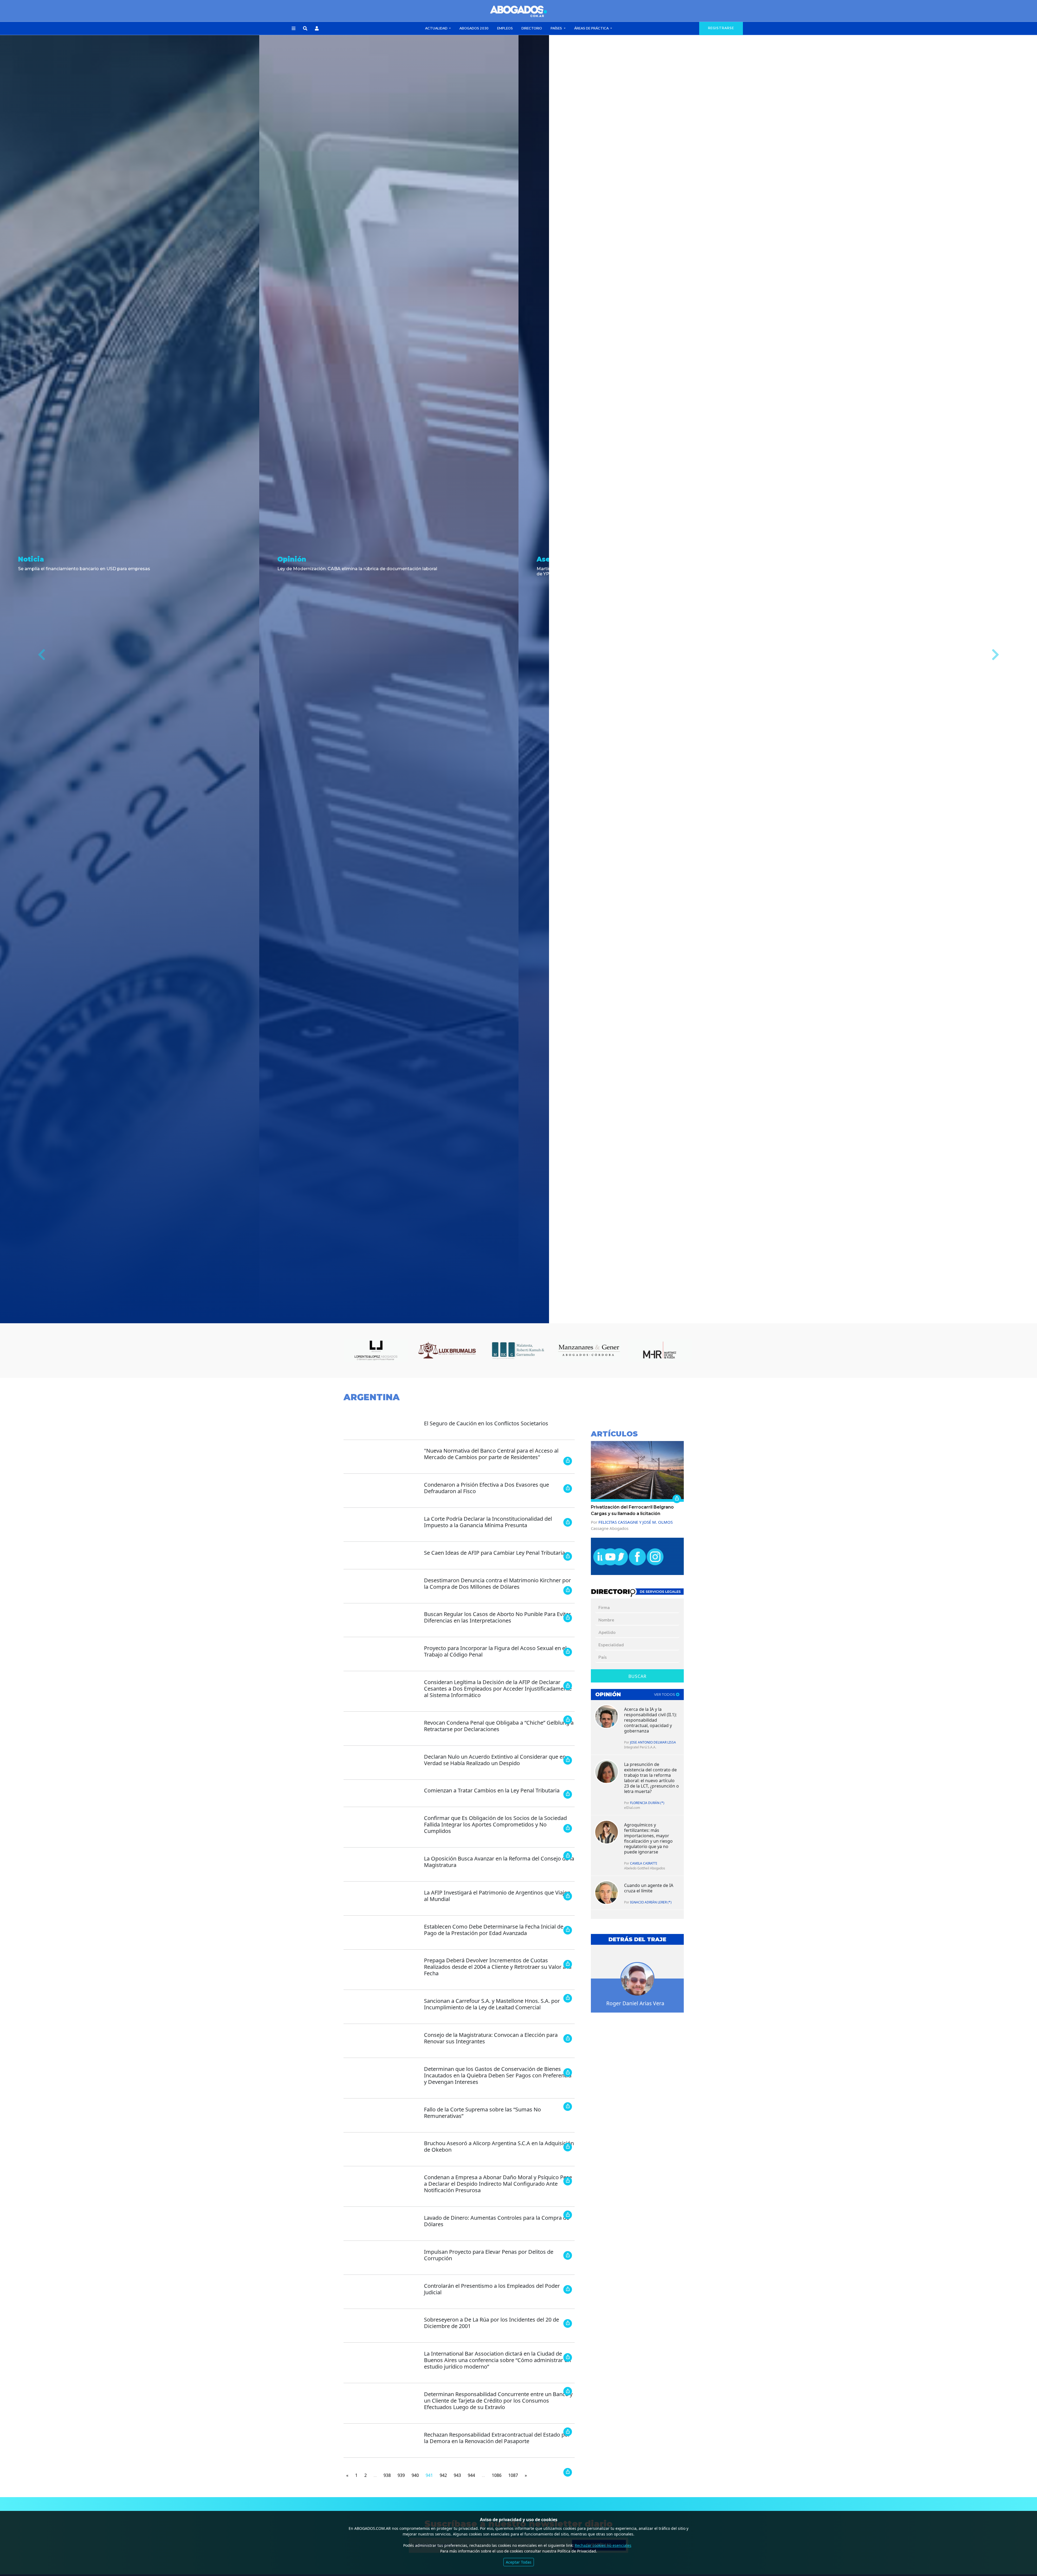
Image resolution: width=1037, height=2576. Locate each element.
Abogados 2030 (474, 28)
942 (443, 2475)
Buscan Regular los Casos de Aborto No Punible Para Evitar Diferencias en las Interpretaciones (497, 1617)
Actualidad (437, 28)
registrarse (721, 28)
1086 (497, 2475)
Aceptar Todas (519, 2562)
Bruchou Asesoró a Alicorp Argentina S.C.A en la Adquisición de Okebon (499, 2146)
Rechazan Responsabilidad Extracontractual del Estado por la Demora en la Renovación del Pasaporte (497, 2438)
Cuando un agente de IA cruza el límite (649, 1888)
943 (457, 2475)
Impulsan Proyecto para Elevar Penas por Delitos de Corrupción (489, 2255)
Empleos (505, 28)
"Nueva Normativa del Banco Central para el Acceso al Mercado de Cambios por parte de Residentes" (491, 1454)
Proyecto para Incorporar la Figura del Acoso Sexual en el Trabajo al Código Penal (495, 1651)
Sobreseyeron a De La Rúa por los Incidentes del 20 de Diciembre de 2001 (491, 2323)
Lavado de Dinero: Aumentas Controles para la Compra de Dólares (497, 2221)
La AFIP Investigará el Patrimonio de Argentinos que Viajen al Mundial (497, 1896)
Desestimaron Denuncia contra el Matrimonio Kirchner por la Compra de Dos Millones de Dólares (497, 1583)
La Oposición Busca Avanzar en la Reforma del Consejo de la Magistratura (499, 1862)
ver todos (665, 1695)
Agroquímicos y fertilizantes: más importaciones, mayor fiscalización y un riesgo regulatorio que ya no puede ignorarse (648, 1838)
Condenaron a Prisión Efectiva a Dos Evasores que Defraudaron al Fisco (486, 1488)
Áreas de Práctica (592, 28)
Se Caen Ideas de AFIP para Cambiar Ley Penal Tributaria (494, 1553)
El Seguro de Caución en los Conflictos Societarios (486, 1423)
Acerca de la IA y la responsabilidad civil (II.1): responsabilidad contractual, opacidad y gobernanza (650, 1720)
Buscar (637, 1676)
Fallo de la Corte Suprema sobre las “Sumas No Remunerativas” (482, 2113)
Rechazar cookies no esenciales (603, 2545)
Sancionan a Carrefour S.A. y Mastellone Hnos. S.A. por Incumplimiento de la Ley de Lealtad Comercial (492, 2004)
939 (401, 2475)
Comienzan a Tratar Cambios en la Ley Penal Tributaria (492, 1790)
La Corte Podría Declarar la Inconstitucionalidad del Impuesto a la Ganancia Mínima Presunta (488, 1522)
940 (415, 2475)
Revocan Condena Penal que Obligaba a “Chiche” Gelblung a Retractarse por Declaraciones (499, 1726)
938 (387, 2475)
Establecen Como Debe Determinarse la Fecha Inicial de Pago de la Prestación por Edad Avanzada (494, 1930)
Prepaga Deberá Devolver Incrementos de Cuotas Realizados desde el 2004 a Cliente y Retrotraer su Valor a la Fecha (498, 1967)
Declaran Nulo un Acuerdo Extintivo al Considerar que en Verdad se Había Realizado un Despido (495, 1760)
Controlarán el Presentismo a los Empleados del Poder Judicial (492, 2289)
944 (471, 2475)
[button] (294, 29)
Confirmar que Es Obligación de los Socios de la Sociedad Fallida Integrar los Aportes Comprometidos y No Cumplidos (495, 1824)
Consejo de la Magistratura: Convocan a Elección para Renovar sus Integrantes (491, 2038)
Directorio (532, 28)
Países (557, 28)
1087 (513, 2475)
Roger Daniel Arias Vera (635, 2003)
